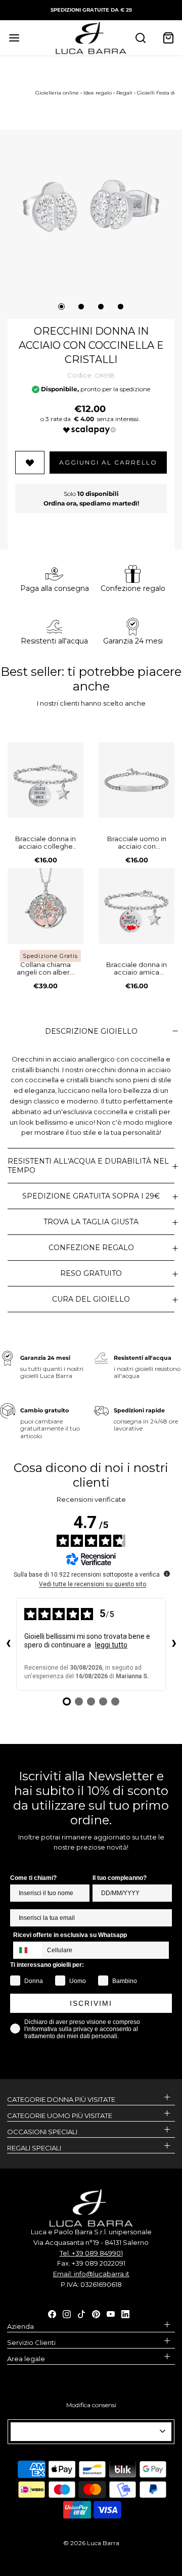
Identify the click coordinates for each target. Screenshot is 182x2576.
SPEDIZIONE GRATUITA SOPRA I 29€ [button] (91, 1196)
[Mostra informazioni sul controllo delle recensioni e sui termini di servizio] (167, 1574)
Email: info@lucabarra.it (91, 2274)
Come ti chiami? (33, 1878)
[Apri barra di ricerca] (140, 38)
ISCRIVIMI (91, 2003)
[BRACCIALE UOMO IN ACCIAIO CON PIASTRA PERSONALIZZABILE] (136, 780)
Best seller (31, 672)
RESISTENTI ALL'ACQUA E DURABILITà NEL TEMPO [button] (88, 1166)
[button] (91, 206)
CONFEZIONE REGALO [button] (91, 1248)
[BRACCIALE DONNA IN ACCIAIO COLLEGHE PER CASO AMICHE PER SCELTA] (45, 780)
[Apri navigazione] (14, 38)
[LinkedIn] (125, 2314)
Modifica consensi (91, 2405)
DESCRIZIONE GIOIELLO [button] (91, 1031)
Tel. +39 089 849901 (91, 2253)
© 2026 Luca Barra (91, 2543)
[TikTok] (81, 2314)
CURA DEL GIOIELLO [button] (91, 1299)
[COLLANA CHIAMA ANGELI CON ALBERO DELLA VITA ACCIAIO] (45, 906)
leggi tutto (111, 1645)
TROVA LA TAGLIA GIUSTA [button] (91, 1222)
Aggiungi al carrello (108, 462)
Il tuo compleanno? (120, 1878)
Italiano (87, 2431)
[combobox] (28, 1950)
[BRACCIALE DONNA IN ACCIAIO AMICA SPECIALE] (136, 906)
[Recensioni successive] (174, 1644)
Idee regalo (98, 93)
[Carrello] (168, 38)
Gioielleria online (57, 93)
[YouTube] (111, 2314)
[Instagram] (67, 2314)
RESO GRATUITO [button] (91, 1273)
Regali (124, 93)
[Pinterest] (96, 2314)
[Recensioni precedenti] (8, 1644)
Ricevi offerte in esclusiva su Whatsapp (70, 1935)
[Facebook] (52, 2314)
